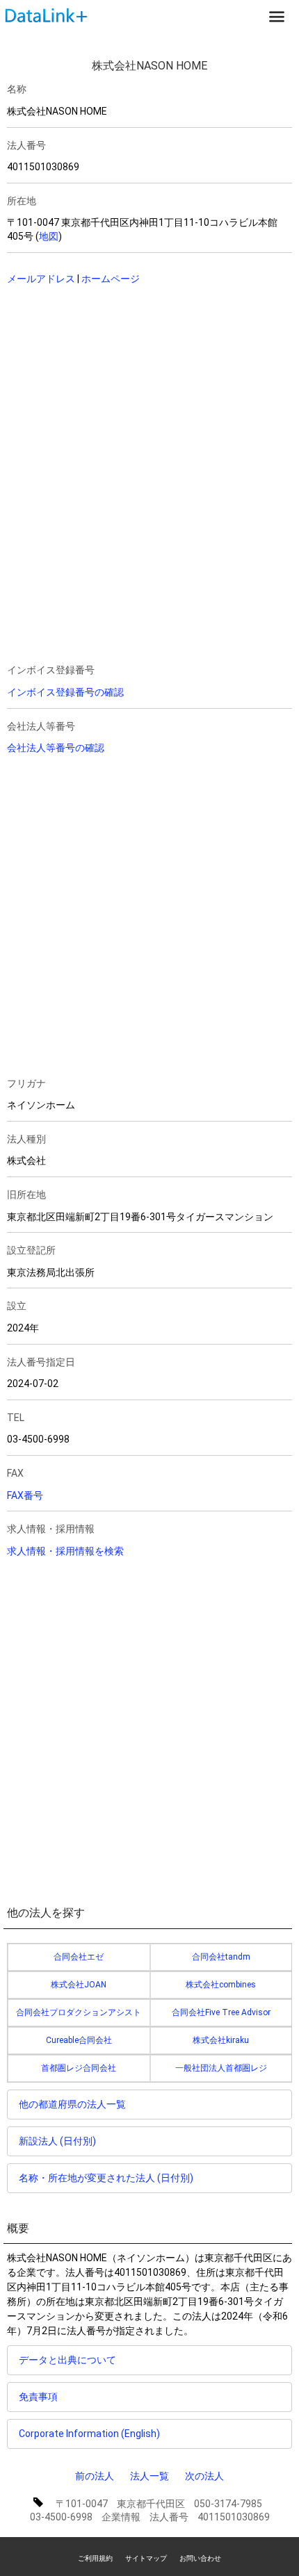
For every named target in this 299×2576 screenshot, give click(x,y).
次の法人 (204, 2476)
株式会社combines (221, 1985)
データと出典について (67, 2360)
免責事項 (38, 2397)
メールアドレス (41, 279)
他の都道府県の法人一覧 (72, 2104)
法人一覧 (149, 2476)
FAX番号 (25, 1495)
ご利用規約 (95, 2558)
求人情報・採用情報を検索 (65, 1551)
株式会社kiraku (221, 2040)
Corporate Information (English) (89, 2434)
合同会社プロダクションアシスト (79, 2012)
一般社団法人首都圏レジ (221, 2068)
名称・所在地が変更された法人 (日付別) (106, 2178)
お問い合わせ (200, 2558)
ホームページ (111, 279)
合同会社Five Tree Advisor (221, 2012)
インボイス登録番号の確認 (65, 692)
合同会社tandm (221, 1957)
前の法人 (95, 2476)
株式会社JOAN (79, 1985)
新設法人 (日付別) (57, 2141)
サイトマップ (146, 2558)
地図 (49, 236)
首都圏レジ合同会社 (79, 2068)
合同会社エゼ (79, 1957)
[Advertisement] (122, 386)
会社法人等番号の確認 (56, 748)
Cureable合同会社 (79, 2040)
